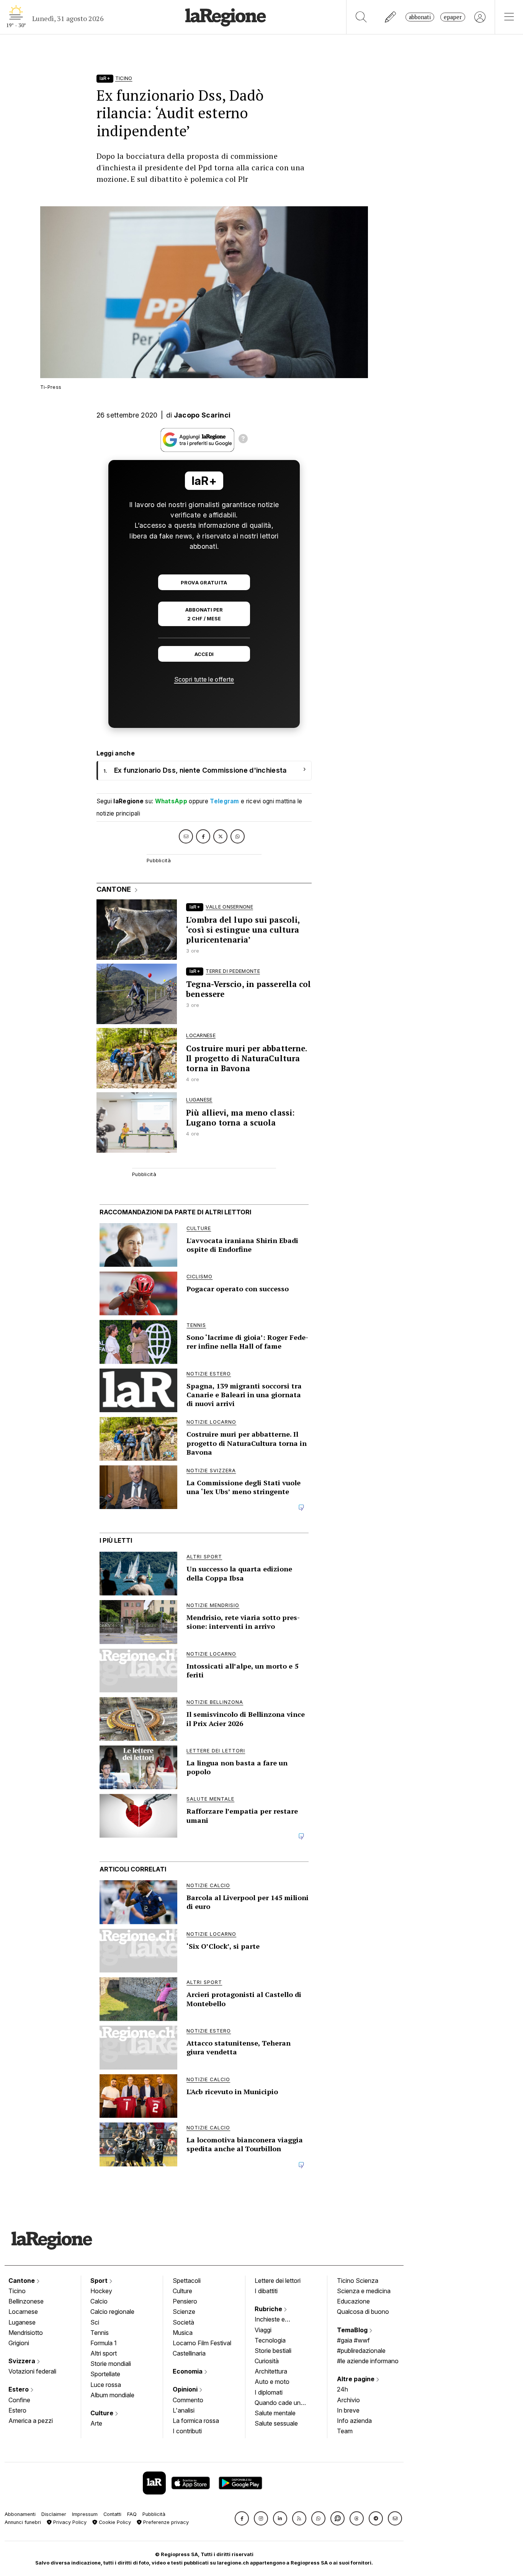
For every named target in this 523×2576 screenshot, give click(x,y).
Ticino (17, 2291)
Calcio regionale (112, 2312)
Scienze (184, 2312)
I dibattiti (266, 2291)
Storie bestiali (273, 2351)
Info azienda (354, 2421)
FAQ (132, 2514)
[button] (242, 2518)
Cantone (22, 2281)
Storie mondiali (111, 2364)
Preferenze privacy (165, 2522)
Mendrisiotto (26, 2333)
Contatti (112, 2514)
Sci (95, 2322)
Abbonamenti (20, 2514)
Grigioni (19, 2343)
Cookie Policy (114, 2522)
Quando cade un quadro (278, 2403)
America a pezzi (31, 2421)
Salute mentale (275, 2413)
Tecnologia (270, 2340)
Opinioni (186, 2389)
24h (342, 2389)
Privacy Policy (69, 2522)
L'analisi (184, 2410)
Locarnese (23, 2312)
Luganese (22, 2322)
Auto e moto (272, 2382)
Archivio (348, 2400)
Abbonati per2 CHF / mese (204, 614)
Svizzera (23, 2361)
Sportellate (105, 2374)
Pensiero (185, 2301)
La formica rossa (196, 2421)
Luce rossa (106, 2385)
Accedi (204, 654)
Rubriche (269, 2309)
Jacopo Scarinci (202, 415)
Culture (103, 2413)
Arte (96, 2423)
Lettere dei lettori (278, 2281)
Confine (19, 2400)
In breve (348, 2410)
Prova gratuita (204, 583)
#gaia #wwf (353, 2340)
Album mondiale (112, 2395)
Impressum (85, 2514)
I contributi (187, 2431)
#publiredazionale (361, 2351)
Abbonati (420, 17)
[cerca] (361, 17)
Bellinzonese (26, 2301)
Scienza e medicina (364, 2291)
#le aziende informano (368, 2361)
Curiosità (267, 2361)
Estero (19, 2389)
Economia (188, 2371)
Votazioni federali (32, 2371)
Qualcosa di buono (363, 2312)
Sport (100, 2281)
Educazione (353, 2301)
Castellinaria (189, 2353)
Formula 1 (104, 2343)
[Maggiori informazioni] (243, 440)
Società (183, 2322)
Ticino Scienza (358, 2281)
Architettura (271, 2371)
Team (345, 2431)
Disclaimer (54, 2514)
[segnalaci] (391, 17)
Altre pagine (356, 2379)
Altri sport (104, 2353)
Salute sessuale (276, 2423)
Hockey (101, 2291)
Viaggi (263, 2330)
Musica (183, 2333)
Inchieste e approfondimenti (277, 2320)
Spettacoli (187, 2281)
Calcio (99, 2301)
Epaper (453, 17)
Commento (188, 2400)
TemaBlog (353, 2330)
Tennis (100, 2333)
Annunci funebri (23, 2522)
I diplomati (269, 2392)
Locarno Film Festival (202, 2343)
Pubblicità (154, 2514)
